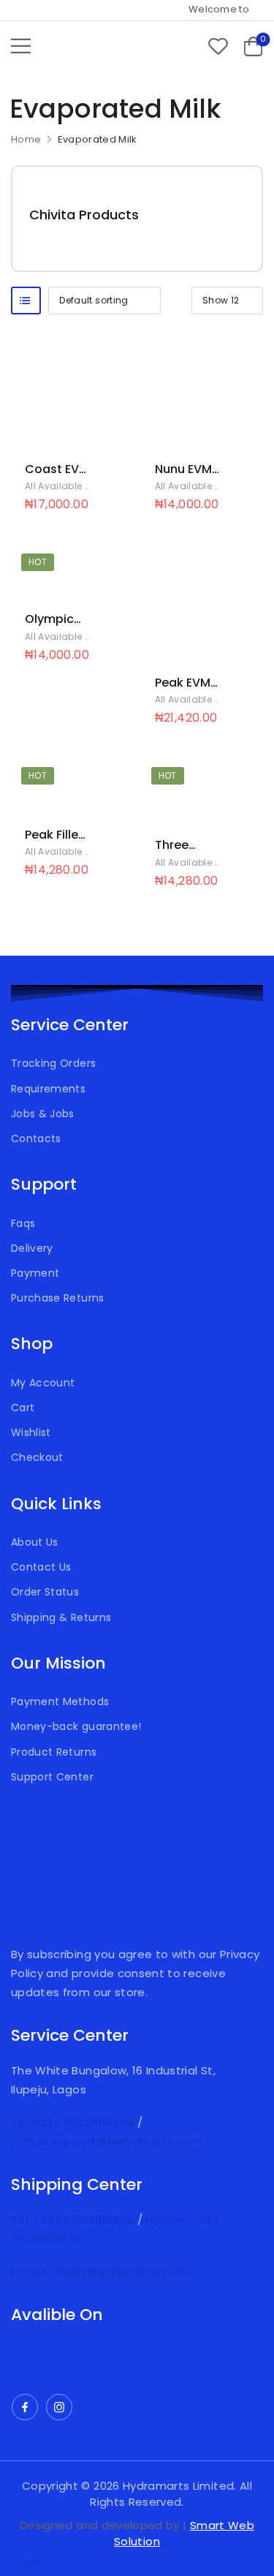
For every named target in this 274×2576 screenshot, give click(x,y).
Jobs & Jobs (43, 1114)
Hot (38, 562)
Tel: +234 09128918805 (74, 2122)
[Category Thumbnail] (208, 219)
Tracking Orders (53, 1063)
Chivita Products (84, 215)
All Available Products (76, 486)
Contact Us (41, 1567)
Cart (23, 1408)
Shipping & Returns (61, 1617)
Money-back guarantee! (76, 1726)
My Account (43, 1383)
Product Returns (54, 1752)
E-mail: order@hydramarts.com (99, 2271)
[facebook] (25, 2407)
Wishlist (31, 1432)
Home (26, 139)
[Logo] (91, 46)
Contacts (36, 1138)
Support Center (52, 1777)
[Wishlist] (218, 46)
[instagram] (59, 2407)
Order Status (45, 1592)
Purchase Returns (58, 1298)
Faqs (23, 1223)
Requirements (48, 1089)
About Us (35, 1542)
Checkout (37, 1457)
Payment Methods (60, 1701)
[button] (21, 46)
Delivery (32, 1248)
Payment (35, 1273)
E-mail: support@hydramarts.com (107, 2141)
